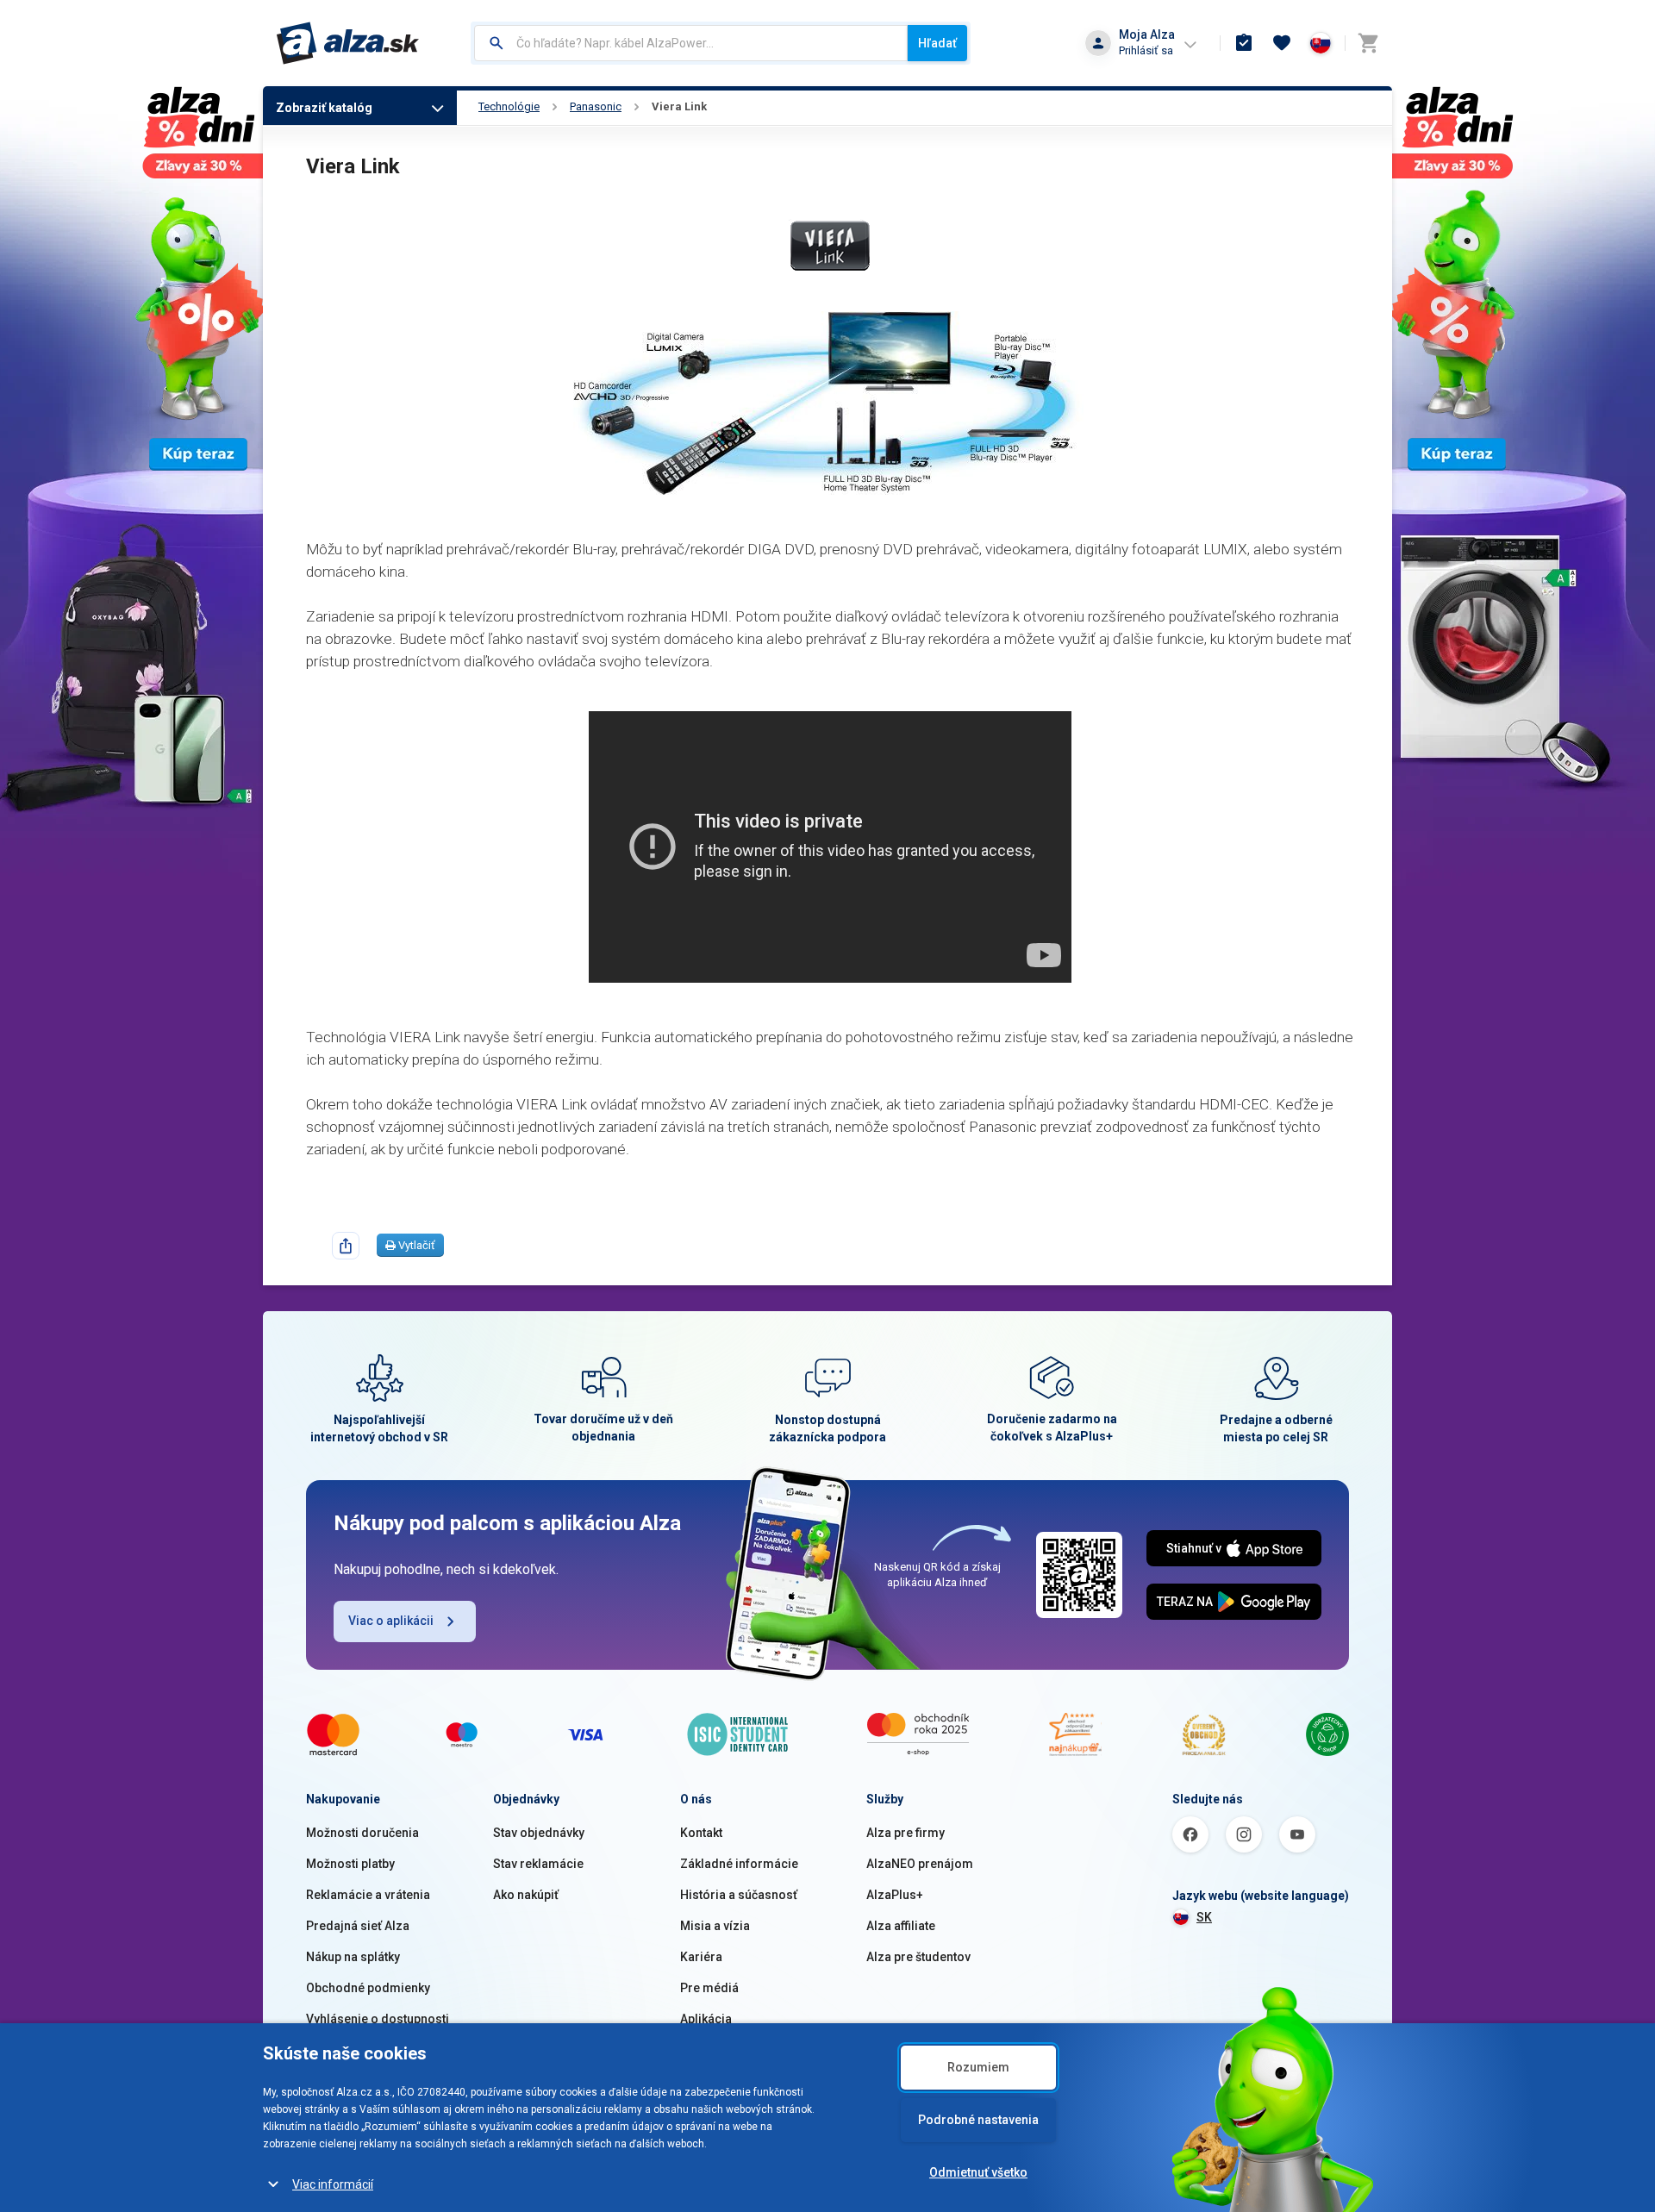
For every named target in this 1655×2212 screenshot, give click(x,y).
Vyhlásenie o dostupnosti (378, 2019)
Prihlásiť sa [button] (1146, 50)
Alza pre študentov (918, 1957)
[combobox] (691, 43)
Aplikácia (706, 2019)
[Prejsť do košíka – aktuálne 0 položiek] (1368, 43)
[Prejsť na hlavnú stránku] (348, 43)
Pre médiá (709, 1988)
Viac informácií (333, 2184)
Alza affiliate (901, 1926)
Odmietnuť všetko (978, 2172)
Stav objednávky (539, 1833)
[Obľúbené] (1282, 43)
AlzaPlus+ (895, 1895)
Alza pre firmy (906, 1833)
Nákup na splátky (353, 1957)
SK (1204, 1917)
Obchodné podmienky (368, 1988)
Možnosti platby (350, 1864)
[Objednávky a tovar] (1244, 43)
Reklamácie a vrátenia (368, 1895)
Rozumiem (978, 2067)
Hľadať (937, 43)
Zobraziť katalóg (324, 108)
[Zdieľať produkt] (346, 1246)
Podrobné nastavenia (978, 2120)
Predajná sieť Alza (358, 1926)
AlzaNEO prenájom (920, 1864)
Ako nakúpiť (526, 1895)
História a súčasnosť (739, 1895)
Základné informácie (739, 1864)
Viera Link (679, 106)
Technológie (509, 106)
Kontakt (701, 1833)
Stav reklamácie (538, 1864)
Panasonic (596, 106)
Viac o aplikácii (391, 1621)
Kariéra (701, 1957)
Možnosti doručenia (362, 1833)
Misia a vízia (715, 1926)
